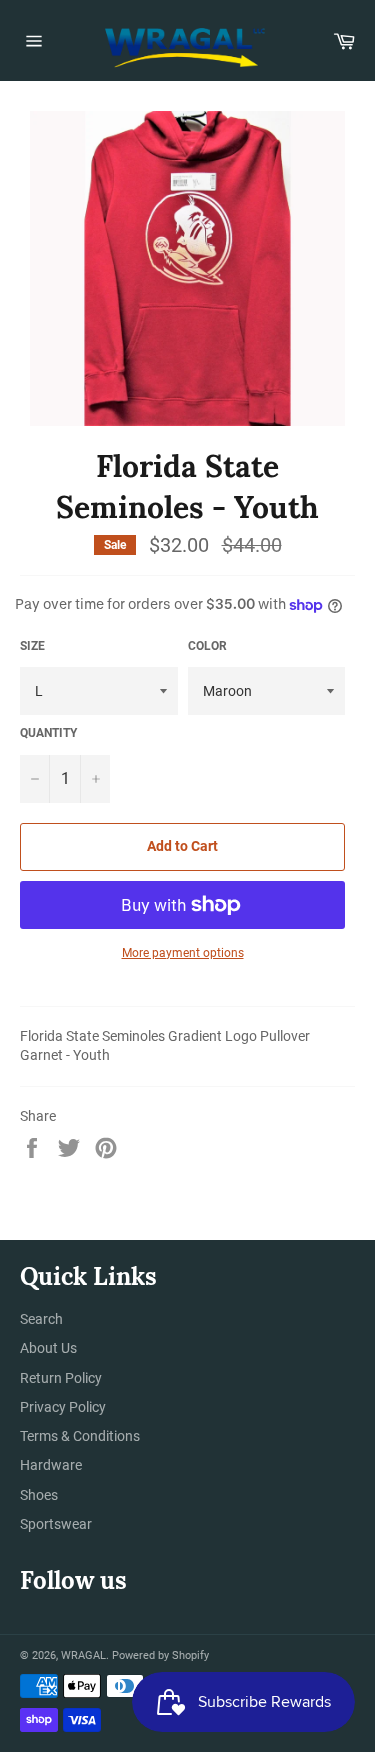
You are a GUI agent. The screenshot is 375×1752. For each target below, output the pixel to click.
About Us (48, 1348)
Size (32, 646)
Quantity (48, 733)
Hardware (51, 1465)
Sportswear (56, 1524)
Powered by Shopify (160, 1655)
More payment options (183, 953)
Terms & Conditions (80, 1436)
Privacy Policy (63, 1407)
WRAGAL (83, 1655)
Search (41, 1319)
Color (207, 646)
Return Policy (61, 1378)
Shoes (39, 1495)
